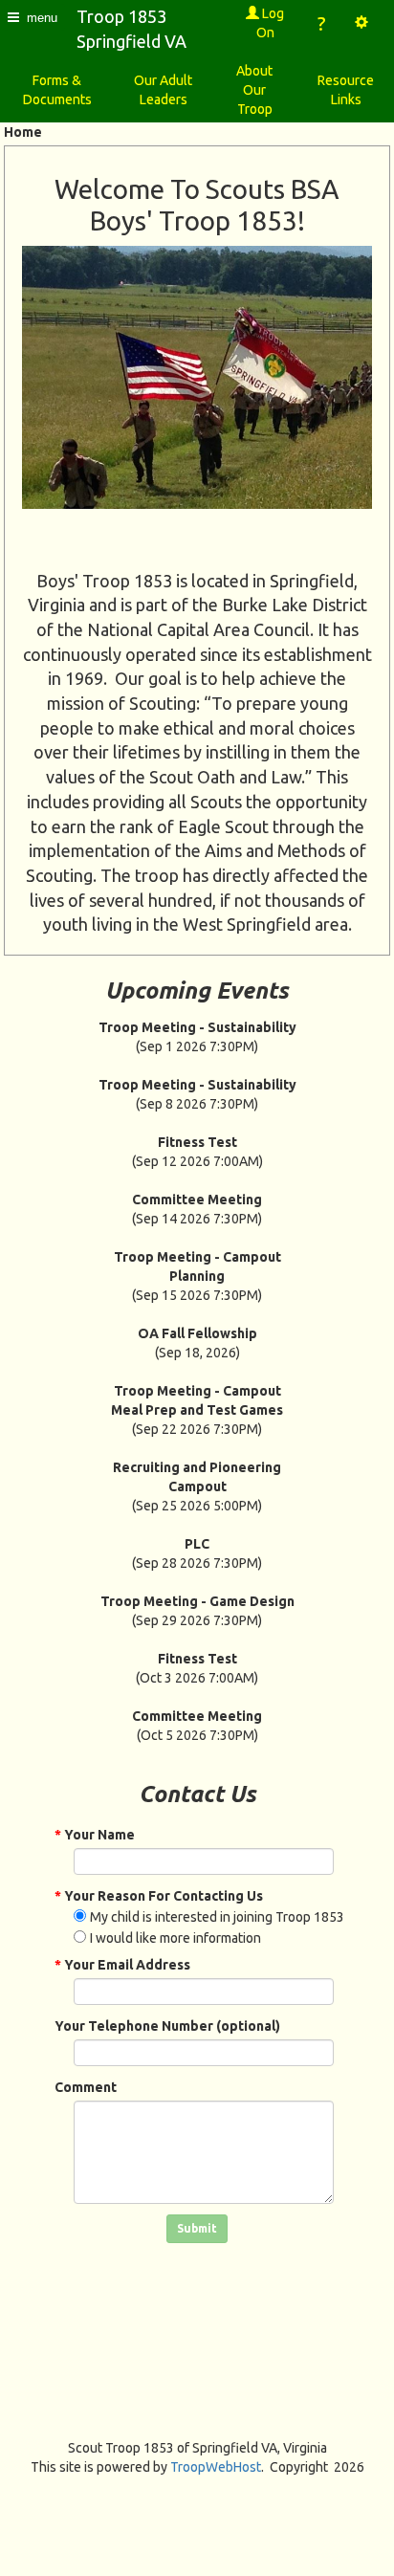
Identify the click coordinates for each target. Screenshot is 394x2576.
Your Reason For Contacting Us (159, 1896)
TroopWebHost (216, 2467)
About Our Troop (254, 90)
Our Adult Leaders (163, 90)
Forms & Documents (57, 90)
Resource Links (346, 90)
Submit (197, 2228)
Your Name (95, 1835)
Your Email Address (122, 1965)
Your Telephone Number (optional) (167, 2026)
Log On (271, 23)
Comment (86, 2087)
